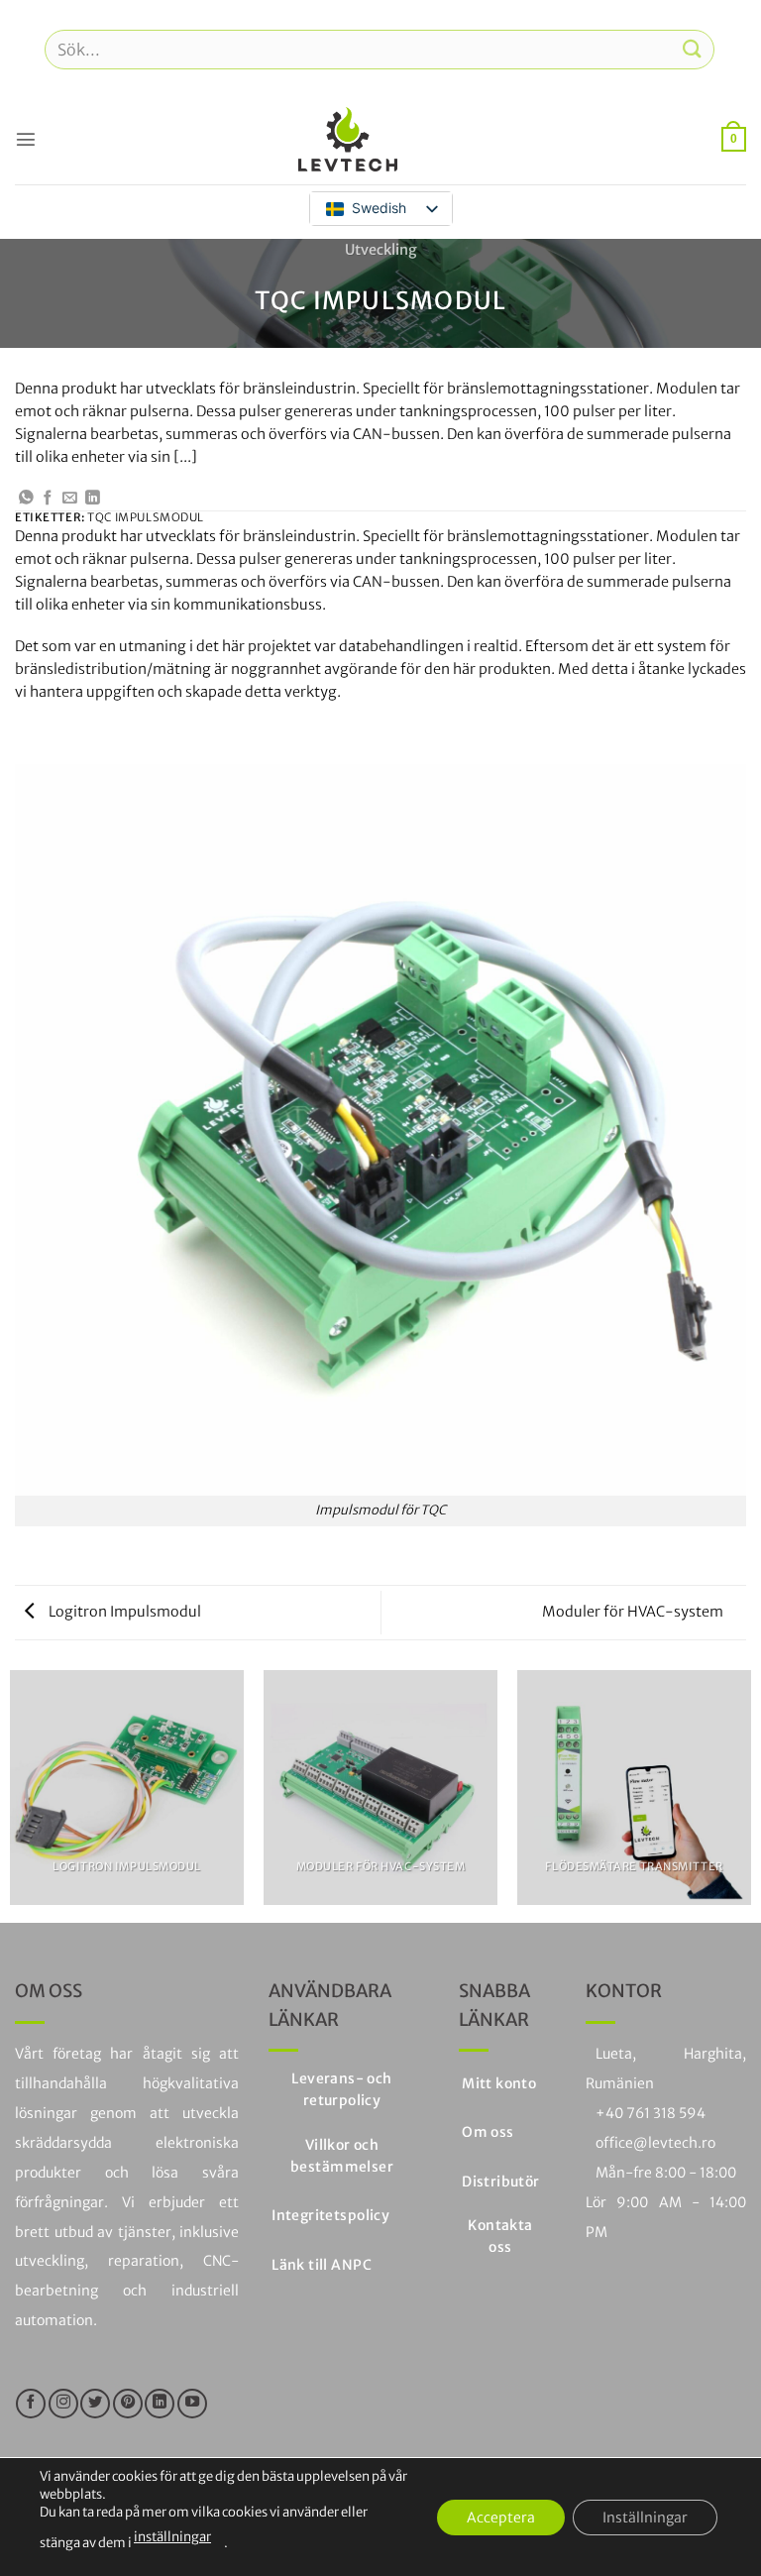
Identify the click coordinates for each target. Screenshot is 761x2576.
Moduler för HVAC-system (634, 1612)
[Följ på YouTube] (192, 2404)
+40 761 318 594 (651, 2113)
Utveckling (381, 250)
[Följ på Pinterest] (128, 2404)
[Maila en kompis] (70, 499)
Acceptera (501, 2517)
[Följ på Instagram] (63, 2404)
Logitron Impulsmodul (123, 1612)
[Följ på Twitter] (95, 2404)
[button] (26, 139)
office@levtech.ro (655, 2143)
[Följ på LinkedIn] (160, 2404)
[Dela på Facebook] (48, 499)
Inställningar (645, 2517)
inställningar (172, 2537)
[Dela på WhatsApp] (26, 499)
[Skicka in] (693, 49)
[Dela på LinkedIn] (93, 499)
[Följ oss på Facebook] (31, 2404)
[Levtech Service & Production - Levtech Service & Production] (348, 139)
